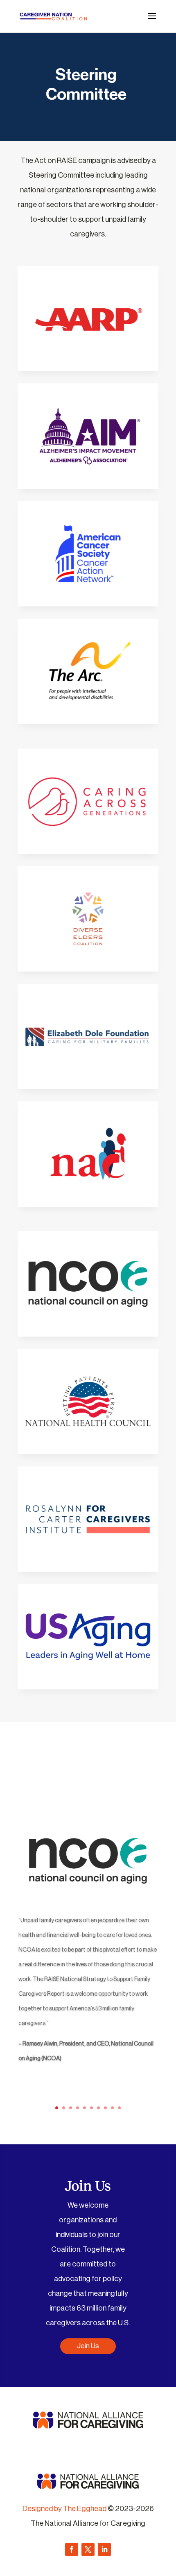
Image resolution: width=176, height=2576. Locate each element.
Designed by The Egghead (64, 2509)
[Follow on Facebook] (72, 2549)
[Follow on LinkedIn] (104, 2549)
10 (119, 2108)
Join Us (88, 2346)
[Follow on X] (88, 2549)
